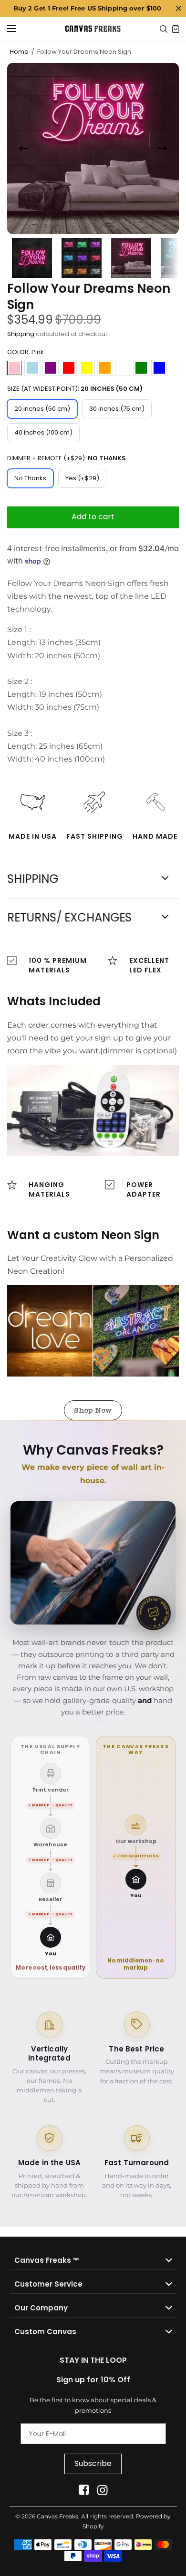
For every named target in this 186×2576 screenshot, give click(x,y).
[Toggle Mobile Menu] (18, 29)
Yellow (87, 368)
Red (69, 368)
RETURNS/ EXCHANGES (69, 918)
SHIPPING (33, 879)
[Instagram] (102, 2490)
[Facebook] (84, 2490)
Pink (14, 368)
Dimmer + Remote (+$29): (67, 458)
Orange (105, 368)
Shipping (21, 334)
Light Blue (32, 368)
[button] (93, 1410)
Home (19, 52)
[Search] (164, 29)
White (123, 368)
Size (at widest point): (75, 389)
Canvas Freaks (57, 2516)
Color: (26, 352)
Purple (51, 368)
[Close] (178, 9)
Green (141, 368)
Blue (159, 368)
